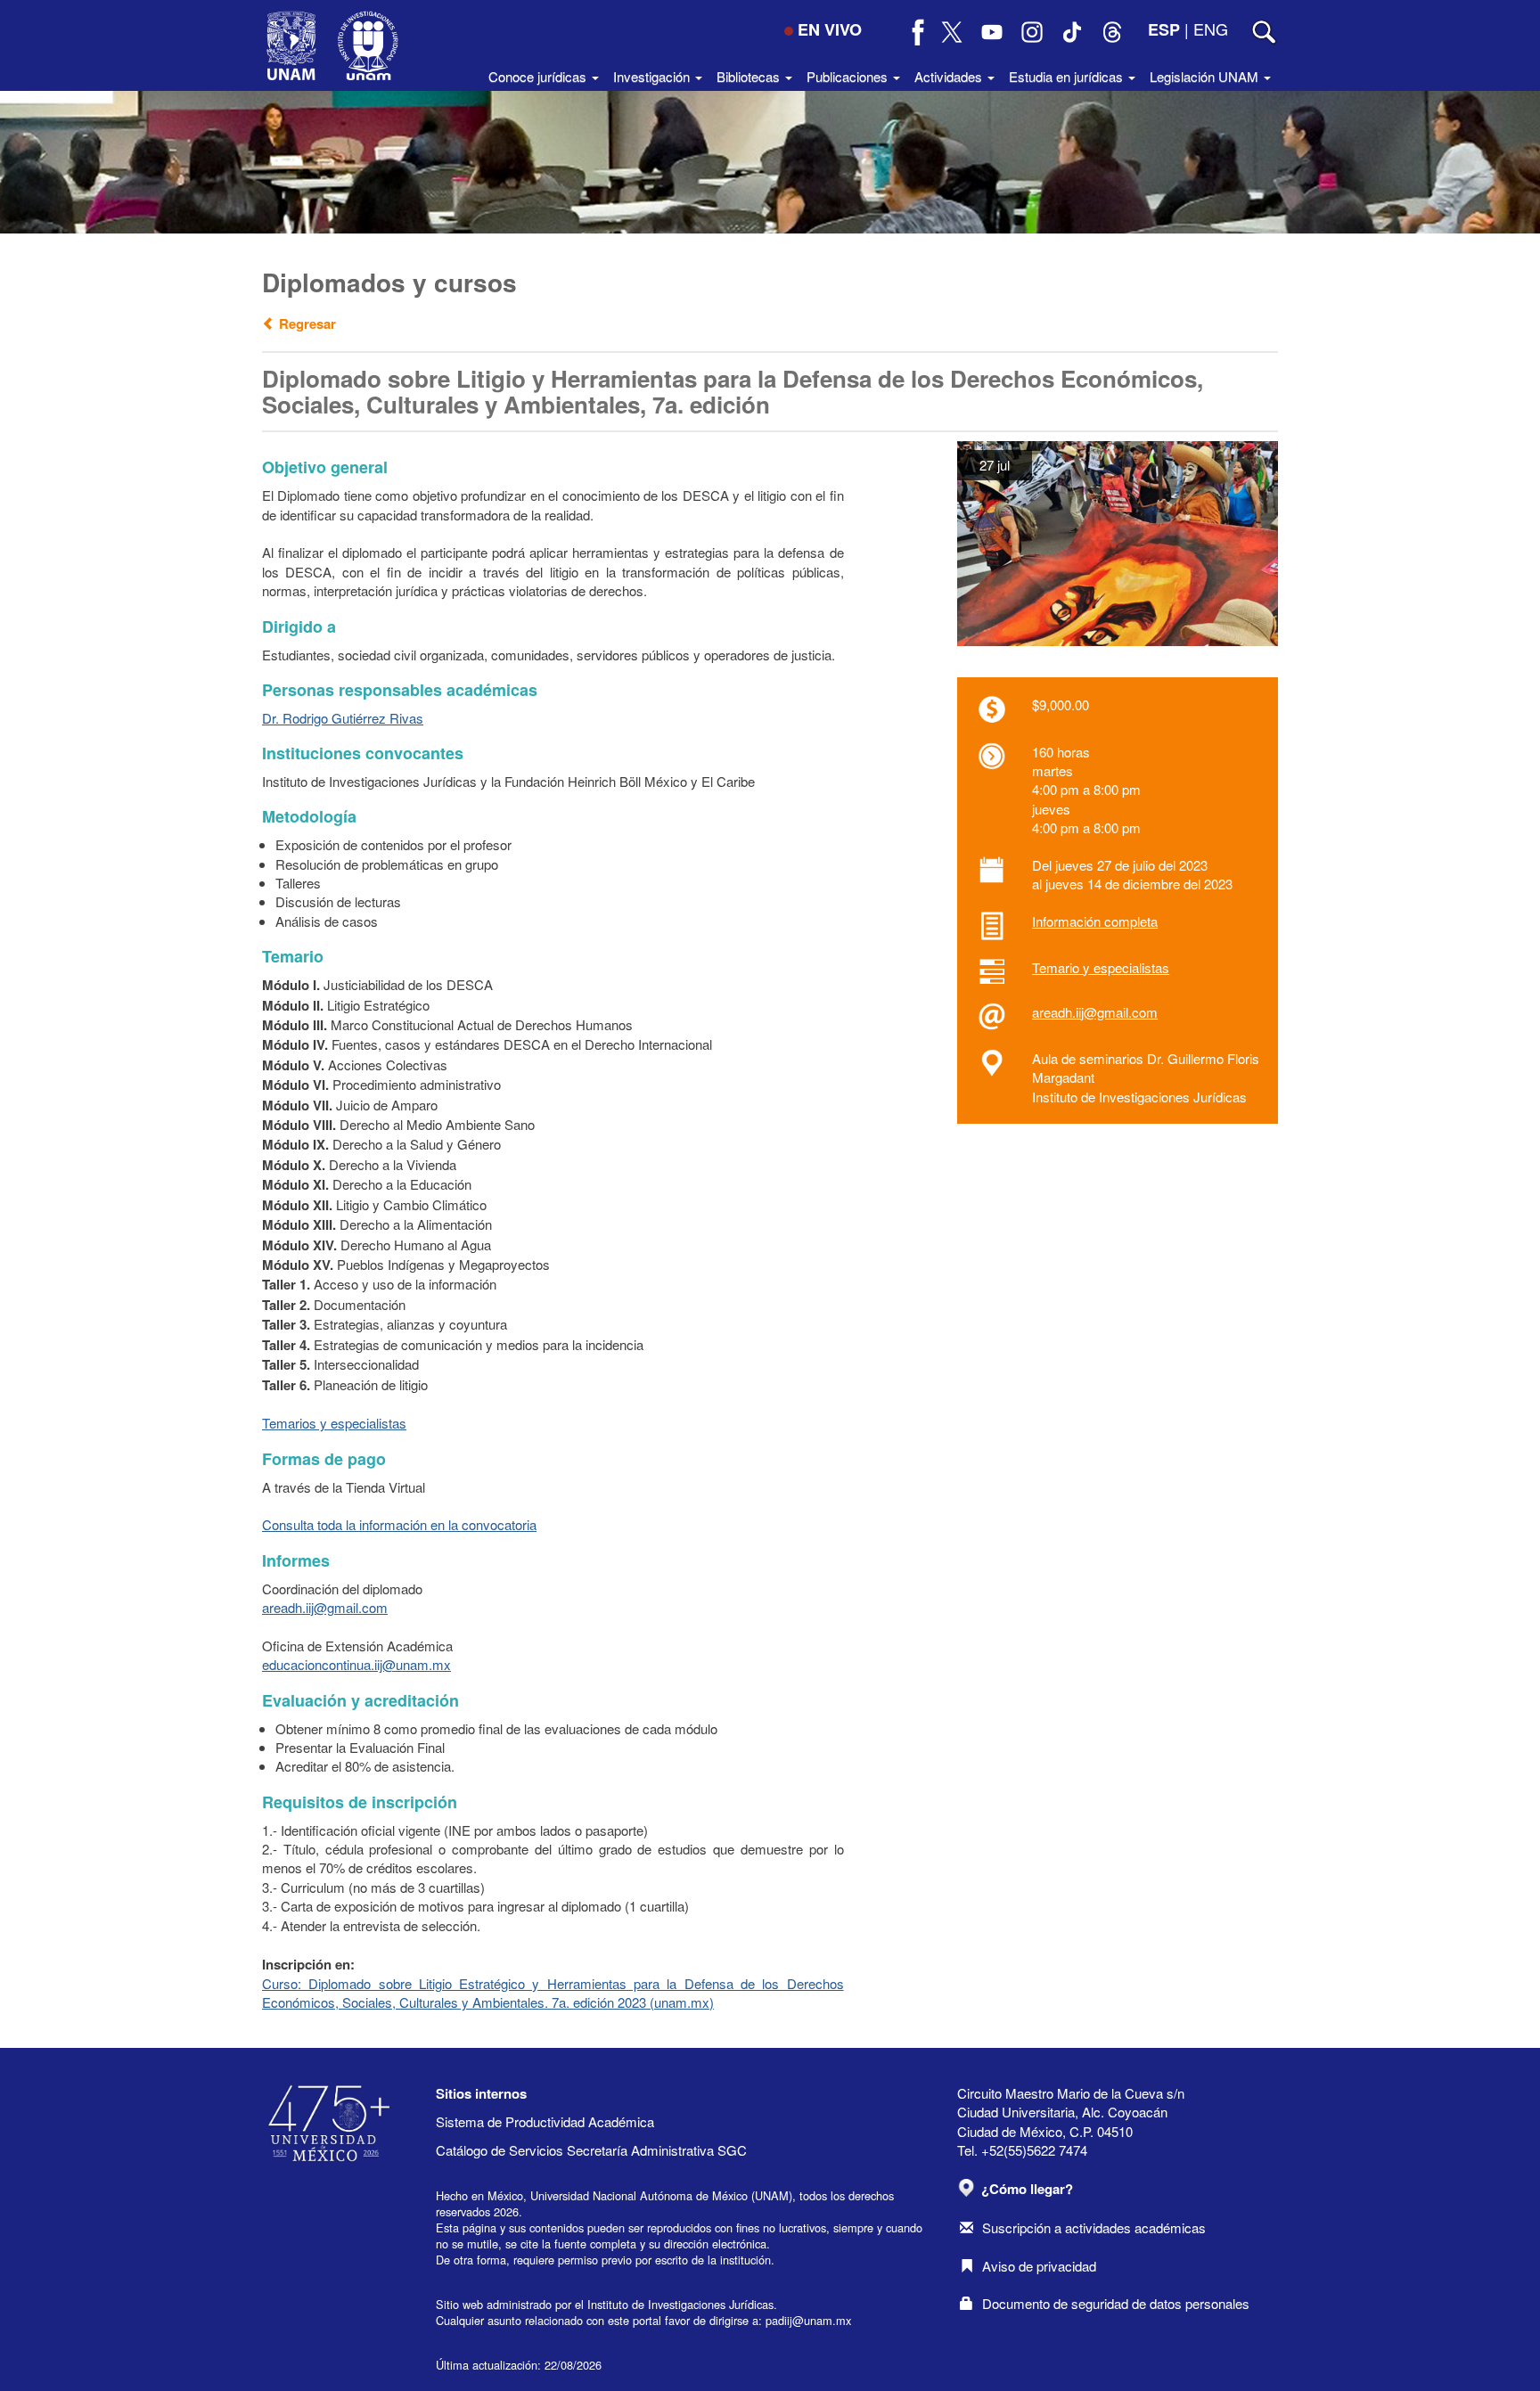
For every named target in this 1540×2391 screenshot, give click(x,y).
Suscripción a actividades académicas (1094, 2227)
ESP (1164, 29)
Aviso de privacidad (1039, 2266)
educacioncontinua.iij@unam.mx (356, 1664)
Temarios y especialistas (334, 1423)
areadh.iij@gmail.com (1095, 1012)
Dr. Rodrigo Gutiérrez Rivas (343, 718)
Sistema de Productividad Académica (545, 2121)
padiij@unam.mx (808, 2320)
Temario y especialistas (1101, 967)
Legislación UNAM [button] (1206, 76)
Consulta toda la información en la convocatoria (399, 1524)
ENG (1211, 29)
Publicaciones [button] (849, 76)
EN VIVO (830, 29)
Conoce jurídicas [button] (539, 76)
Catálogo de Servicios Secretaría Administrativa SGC (591, 2150)
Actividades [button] (950, 76)
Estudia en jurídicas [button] (1068, 76)
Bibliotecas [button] (750, 76)
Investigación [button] (653, 76)
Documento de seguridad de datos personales (1116, 2303)
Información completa (1095, 921)
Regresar (306, 324)
